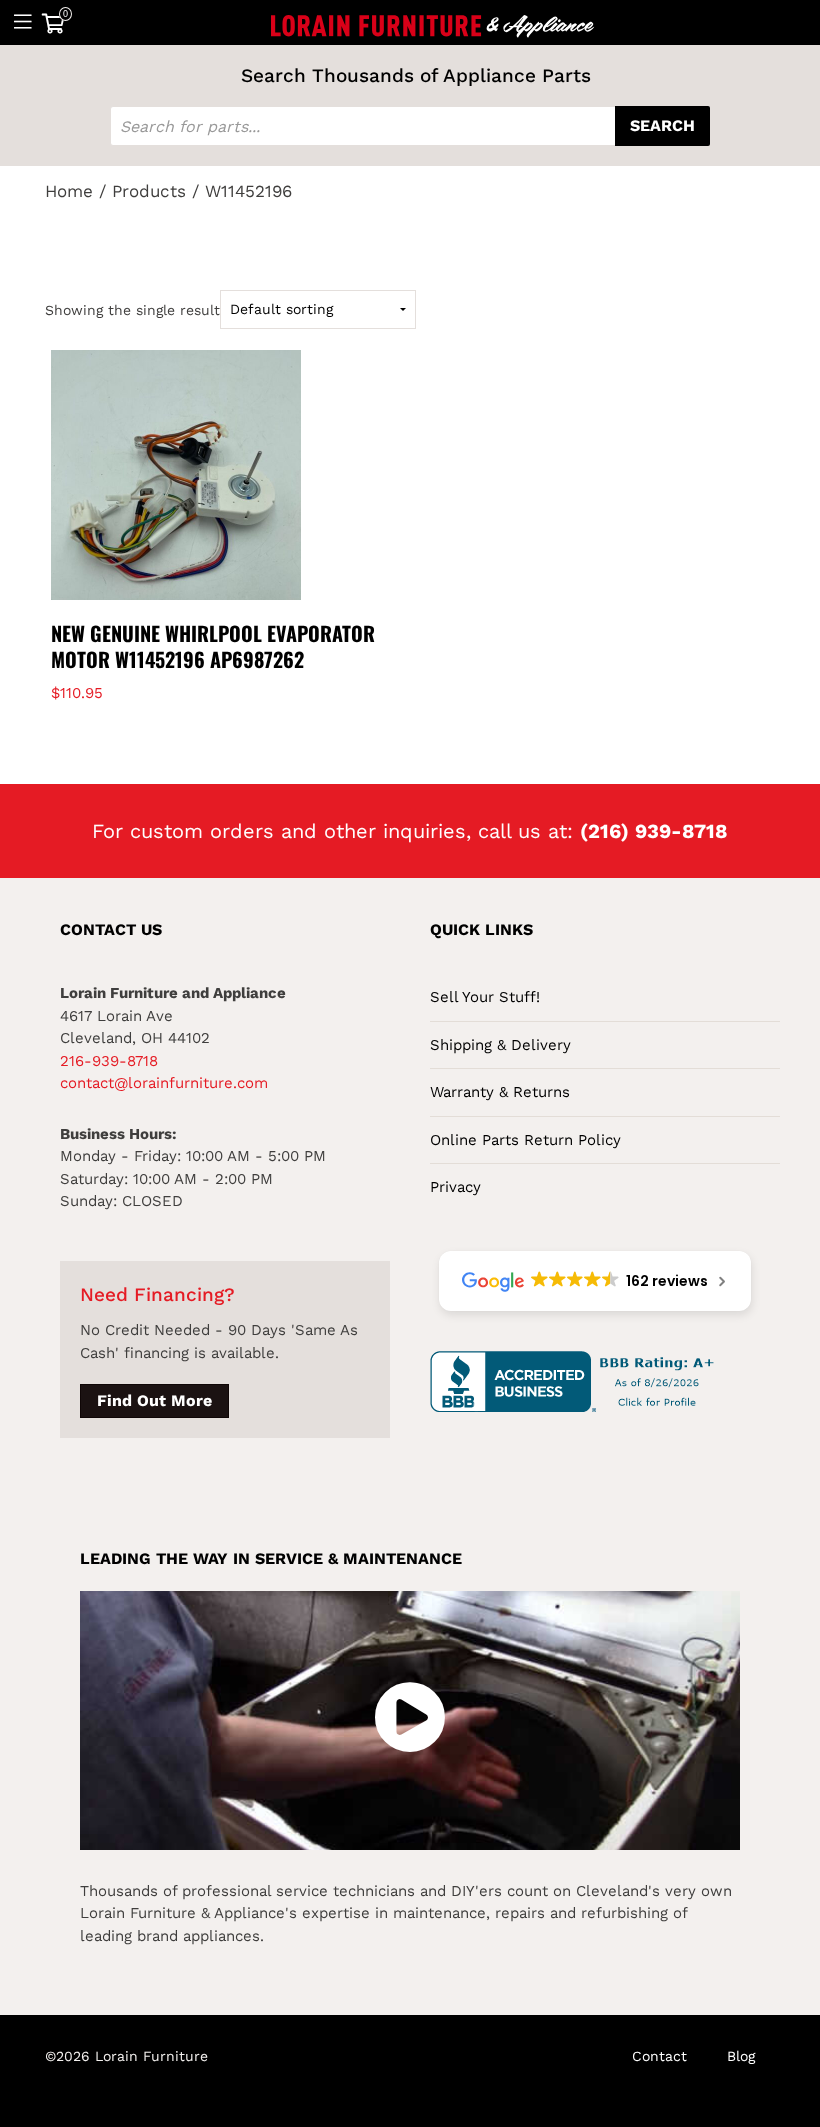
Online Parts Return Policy (525, 1140)
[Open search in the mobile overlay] (410, 126)
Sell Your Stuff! (485, 997)
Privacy (455, 1187)
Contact (659, 2056)
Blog (741, 2056)
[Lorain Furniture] (433, 22)
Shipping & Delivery (500, 1045)
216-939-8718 (109, 1061)
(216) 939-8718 (654, 831)
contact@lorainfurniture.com (164, 1083)
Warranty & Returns (500, 1092)
